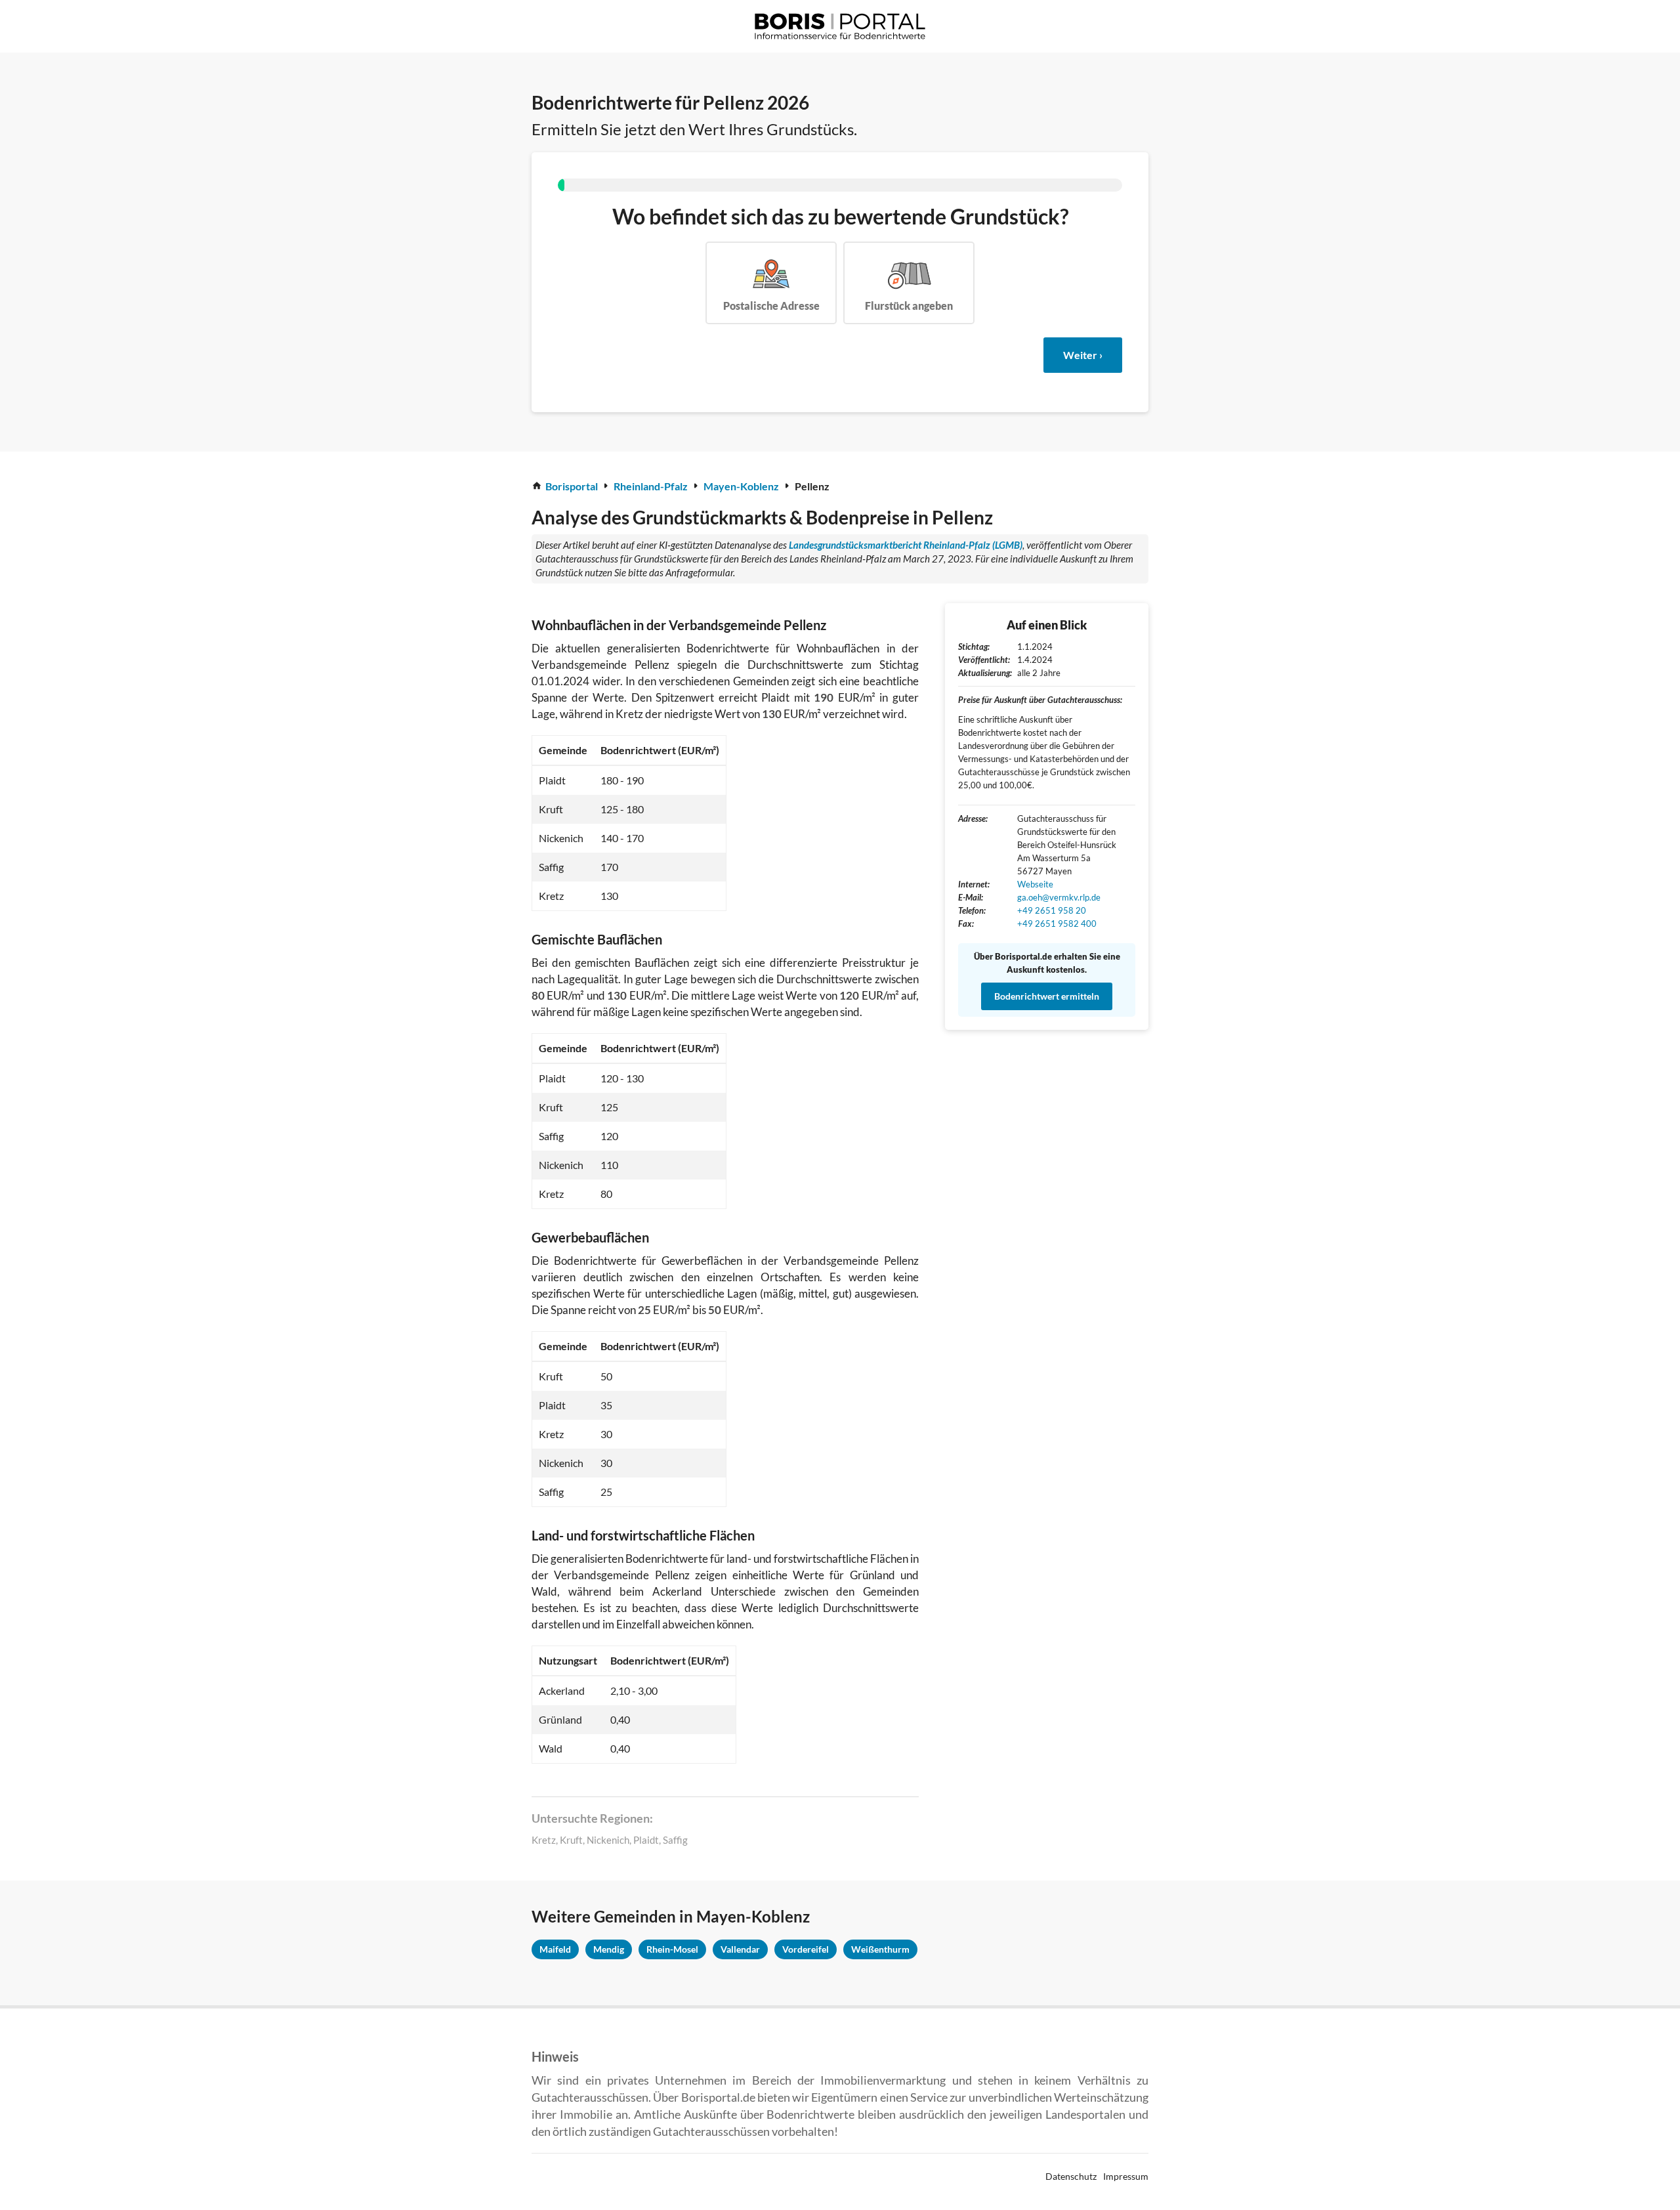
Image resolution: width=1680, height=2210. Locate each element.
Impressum (1126, 2176)
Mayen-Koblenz (741, 486)
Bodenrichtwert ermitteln (1047, 996)
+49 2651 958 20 (1052, 910)
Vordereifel (806, 1949)
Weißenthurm (880, 1949)
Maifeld (555, 1949)
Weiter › (1083, 355)
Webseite (1035, 884)
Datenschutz (1071, 2176)
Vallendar (740, 1949)
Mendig (609, 1949)
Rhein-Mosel (672, 1949)
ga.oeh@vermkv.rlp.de (1059, 897)
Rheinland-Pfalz (651, 486)
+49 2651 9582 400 (1058, 924)
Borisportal (572, 486)
